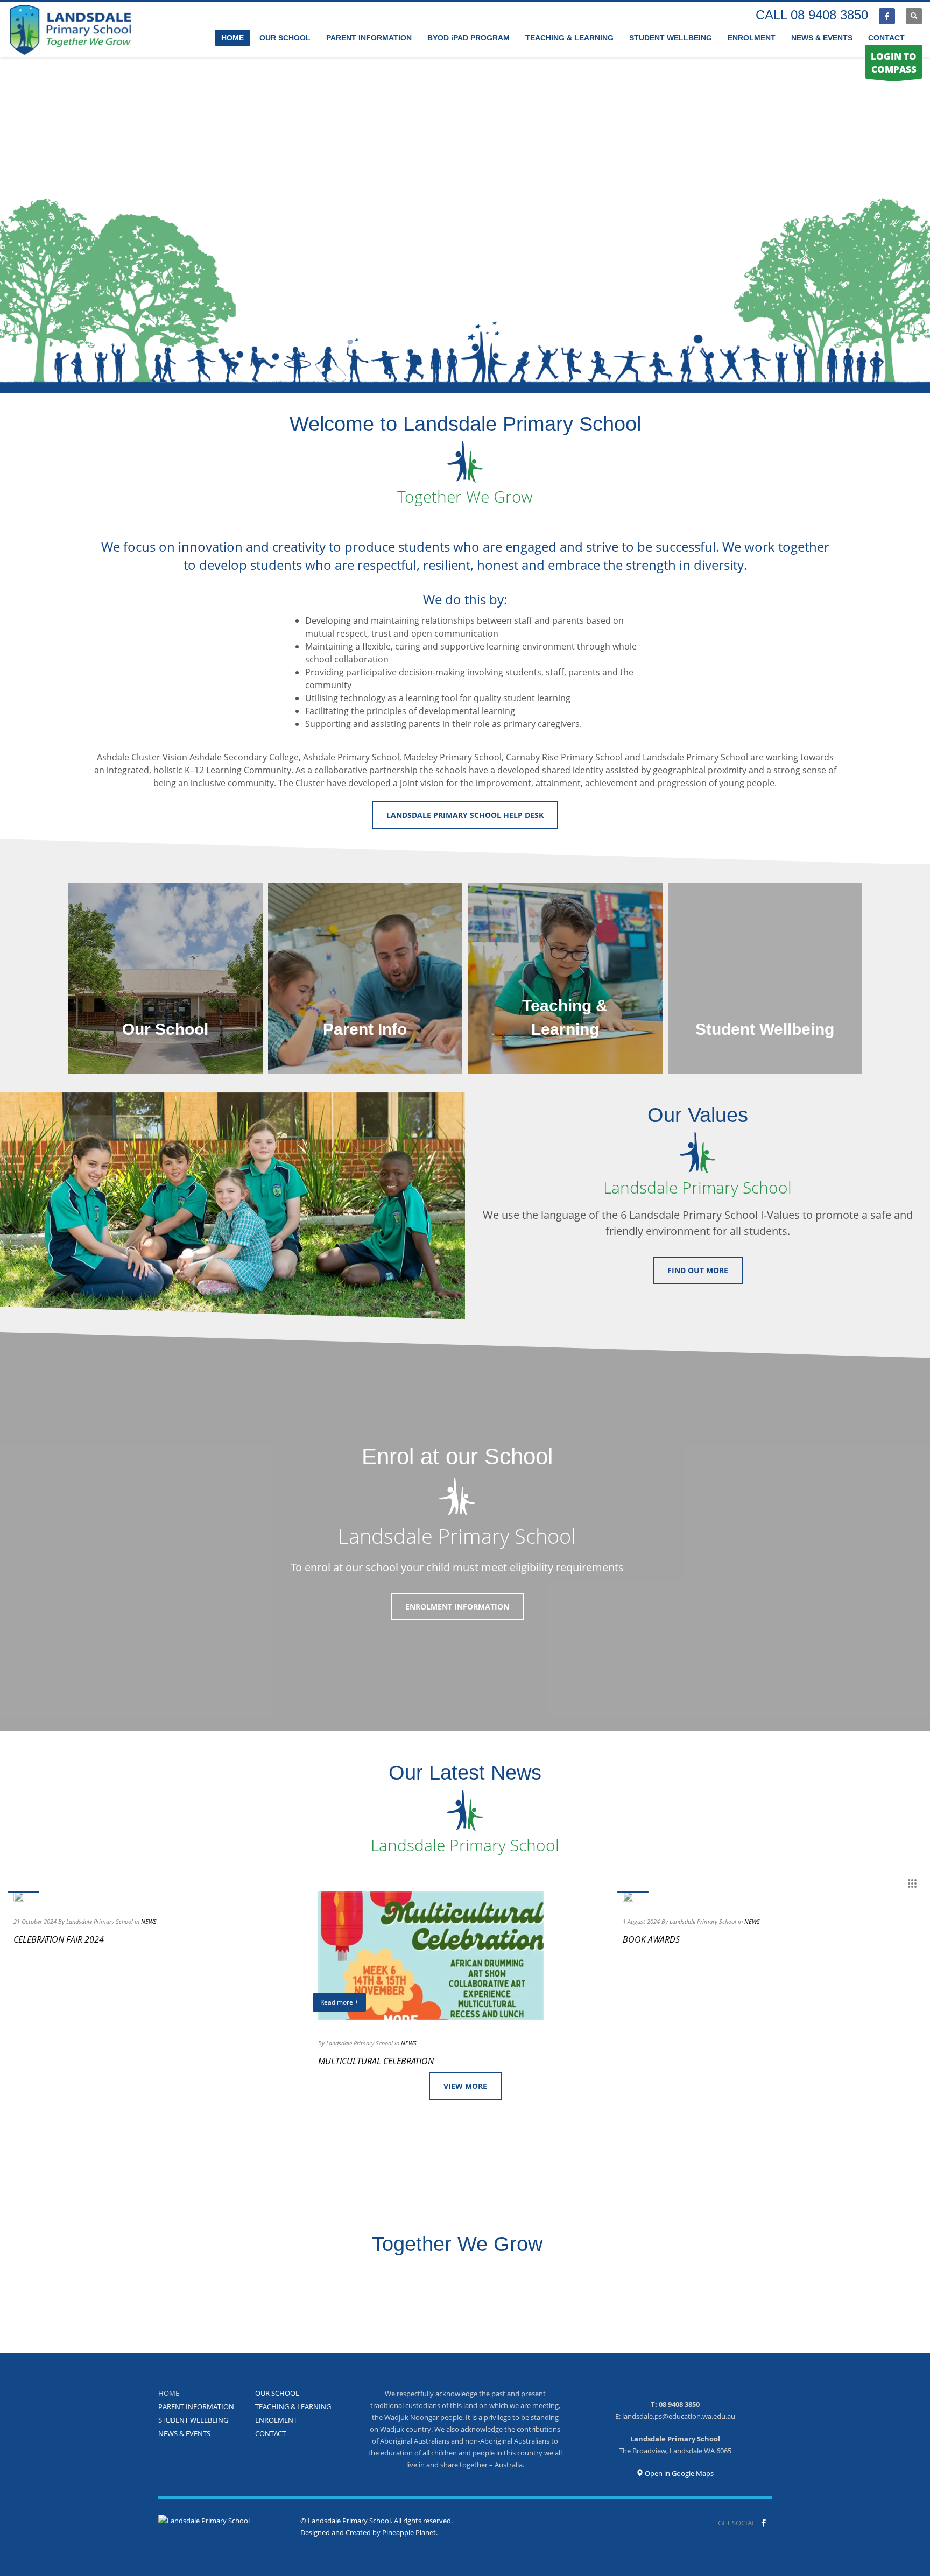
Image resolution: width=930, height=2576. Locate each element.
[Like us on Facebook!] (764, 2523)
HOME (169, 2393)
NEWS (149, 1921)
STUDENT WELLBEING (193, 2420)
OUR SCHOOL (277, 2393)
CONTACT (270, 2433)
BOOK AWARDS (651, 1939)
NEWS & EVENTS (184, 2433)
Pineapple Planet (409, 2532)
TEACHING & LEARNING (293, 2406)
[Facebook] (887, 16)
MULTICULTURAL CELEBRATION (376, 2061)
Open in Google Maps (678, 2473)
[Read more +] (19, 1896)
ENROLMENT (276, 2420)
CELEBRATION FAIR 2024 (59, 1939)
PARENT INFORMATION (196, 2406)
